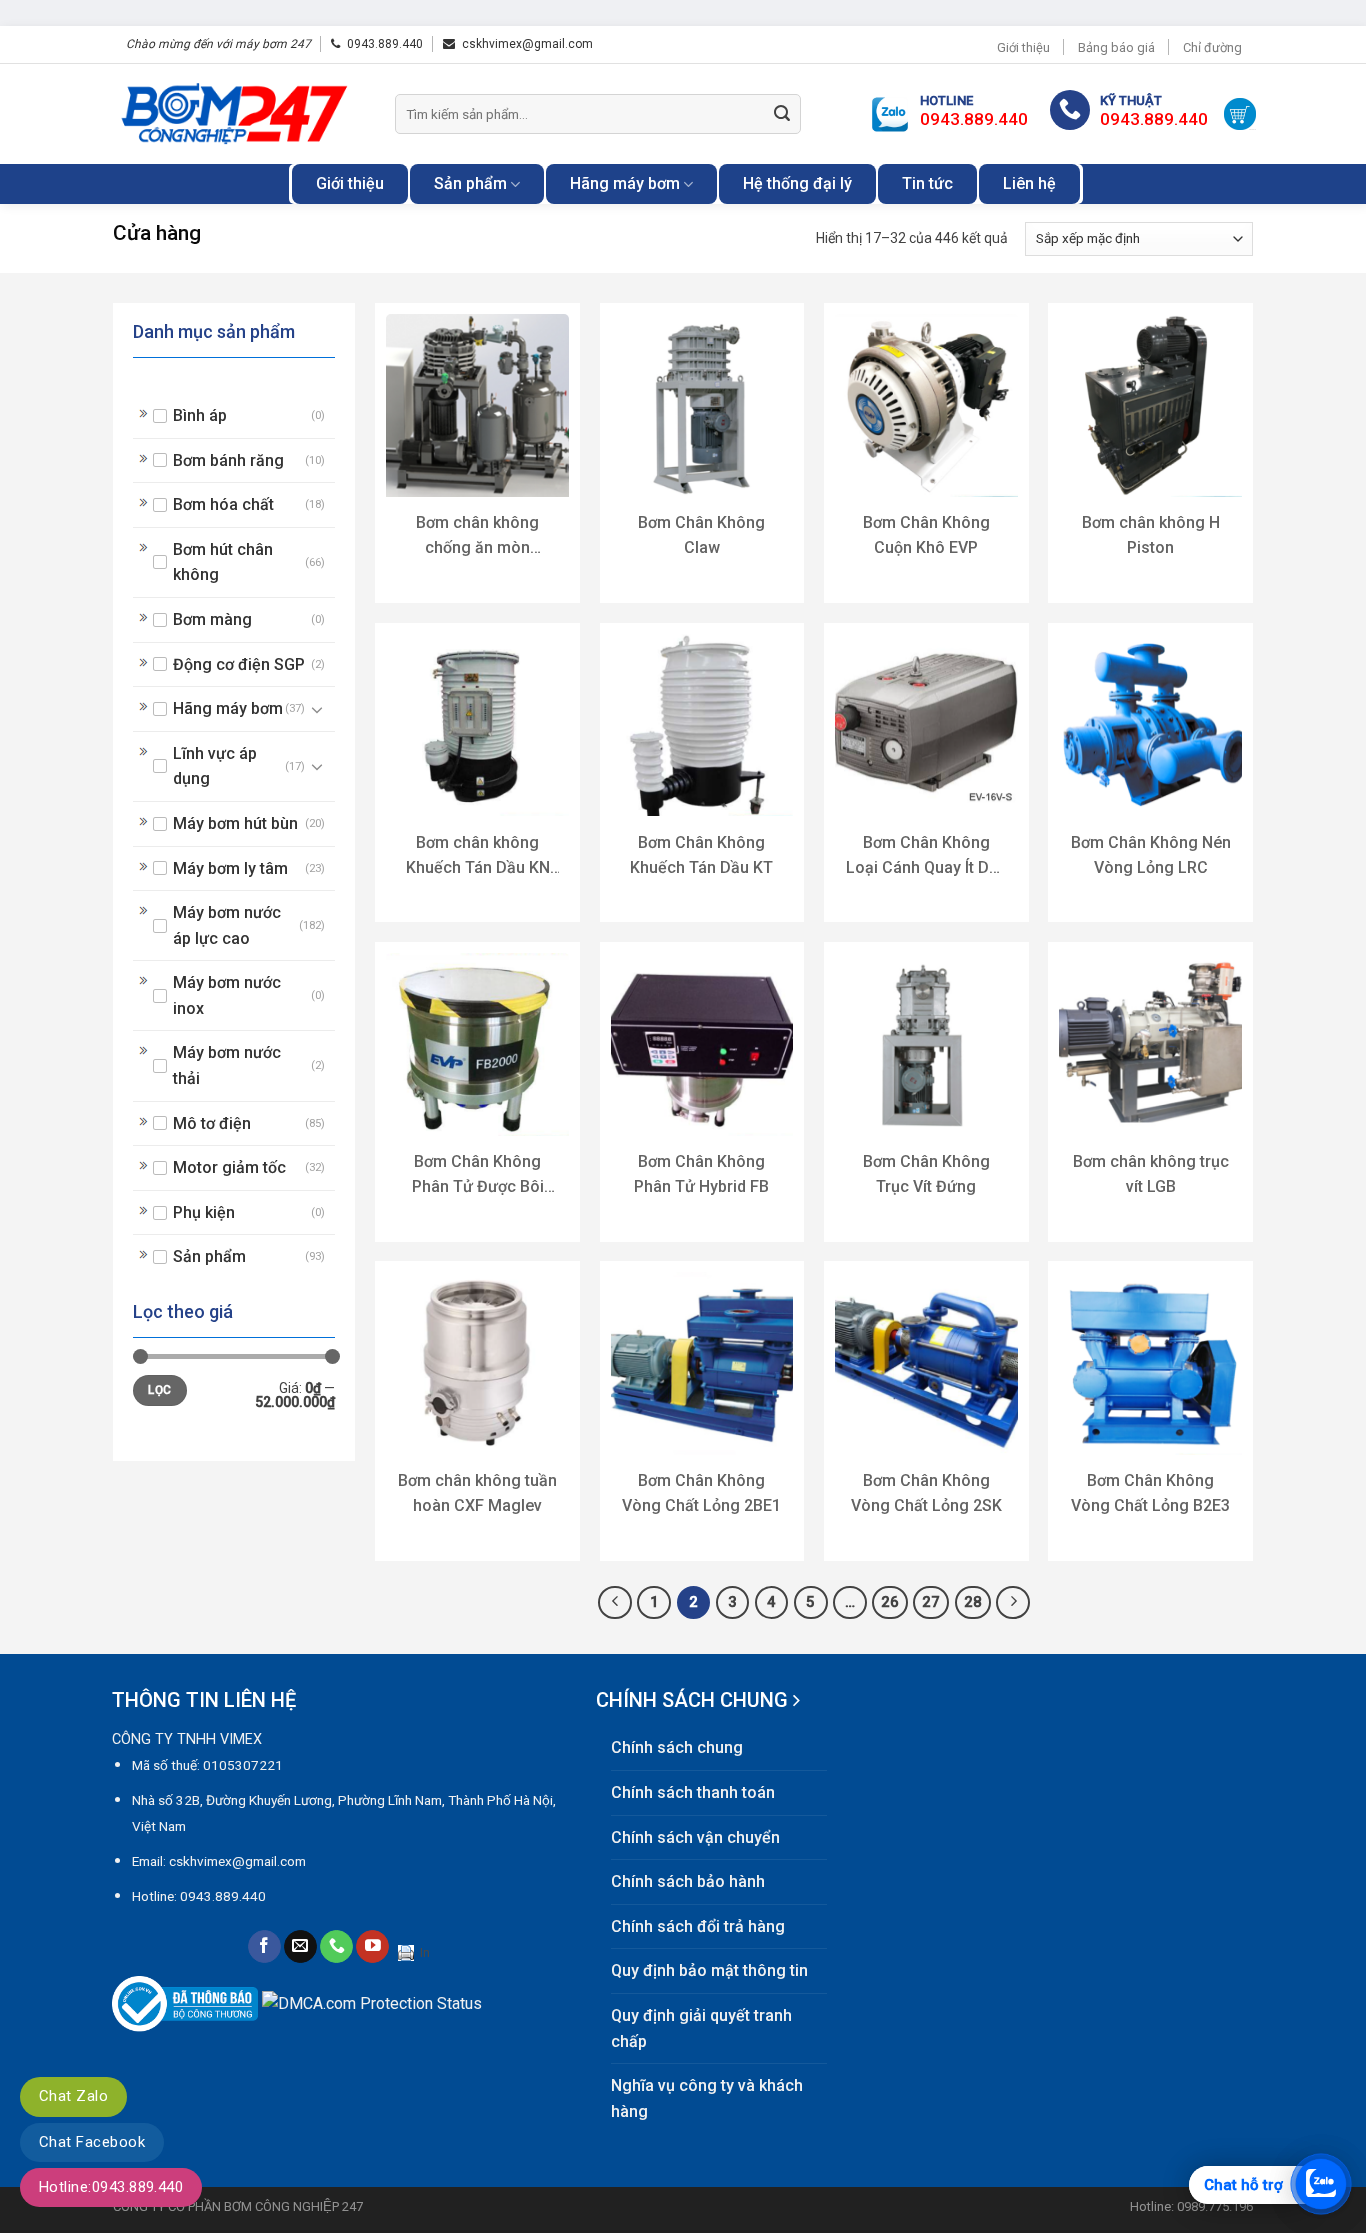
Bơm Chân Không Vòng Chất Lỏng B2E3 (1150, 1493)
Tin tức (927, 183)
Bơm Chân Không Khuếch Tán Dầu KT (701, 855)
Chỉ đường (1212, 47)
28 (973, 1602)
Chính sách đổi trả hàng (698, 1926)
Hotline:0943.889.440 (111, 2187)
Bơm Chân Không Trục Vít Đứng (926, 1174)
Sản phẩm (470, 183)
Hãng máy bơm (625, 183)
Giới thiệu (1023, 47)
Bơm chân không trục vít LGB (1151, 1174)
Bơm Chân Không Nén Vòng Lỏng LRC (1151, 855)
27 (931, 1602)
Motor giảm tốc (229, 1167)
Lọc (159, 1390)
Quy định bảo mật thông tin (709, 1970)
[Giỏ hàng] (1240, 114)
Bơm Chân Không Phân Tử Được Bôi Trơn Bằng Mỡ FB (478, 1175)
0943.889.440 (385, 44)
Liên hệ (1029, 183)
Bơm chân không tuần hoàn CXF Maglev (477, 1493)
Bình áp (200, 415)
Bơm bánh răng (228, 460)
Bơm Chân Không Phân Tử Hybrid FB (701, 1174)
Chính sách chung (677, 1747)
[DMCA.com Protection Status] (372, 2002)
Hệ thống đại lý (797, 183)
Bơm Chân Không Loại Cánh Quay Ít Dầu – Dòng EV (926, 856)
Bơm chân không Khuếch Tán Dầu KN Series (478, 856)
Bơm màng (212, 619)
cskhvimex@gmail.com (527, 44)
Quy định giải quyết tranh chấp (701, 2028)
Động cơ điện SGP (239, 664)
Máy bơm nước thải (227, 1065)
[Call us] (336, 1947)
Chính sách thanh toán (693, 1792)
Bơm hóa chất (223, 504)
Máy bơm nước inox (227, 995)
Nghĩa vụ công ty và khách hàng (707, 2098)
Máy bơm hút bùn (235, 823)
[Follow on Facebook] (264, 1947)
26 (890, 1602)
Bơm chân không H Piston (1151, 535)
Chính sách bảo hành (688, 1881)
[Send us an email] (300, 1947)
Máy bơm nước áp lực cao (227, 925)
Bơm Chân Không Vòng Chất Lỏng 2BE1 (701, 1493)
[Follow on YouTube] (372, 1947)
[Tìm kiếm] (782, 114)
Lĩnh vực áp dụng (215, 766)
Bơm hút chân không (223, 562)
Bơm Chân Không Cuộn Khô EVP (926, 535)
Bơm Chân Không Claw (701, 535)
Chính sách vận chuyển (695, 1837)
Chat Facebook (92, 2142)
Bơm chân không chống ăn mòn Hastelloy (477, 536)
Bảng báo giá (1116, 47)
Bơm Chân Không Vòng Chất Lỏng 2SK (926, 1493)
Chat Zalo (73, 2096)
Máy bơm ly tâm (230, 868)
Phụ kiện (204, 1212)
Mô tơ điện (212, 1123)
